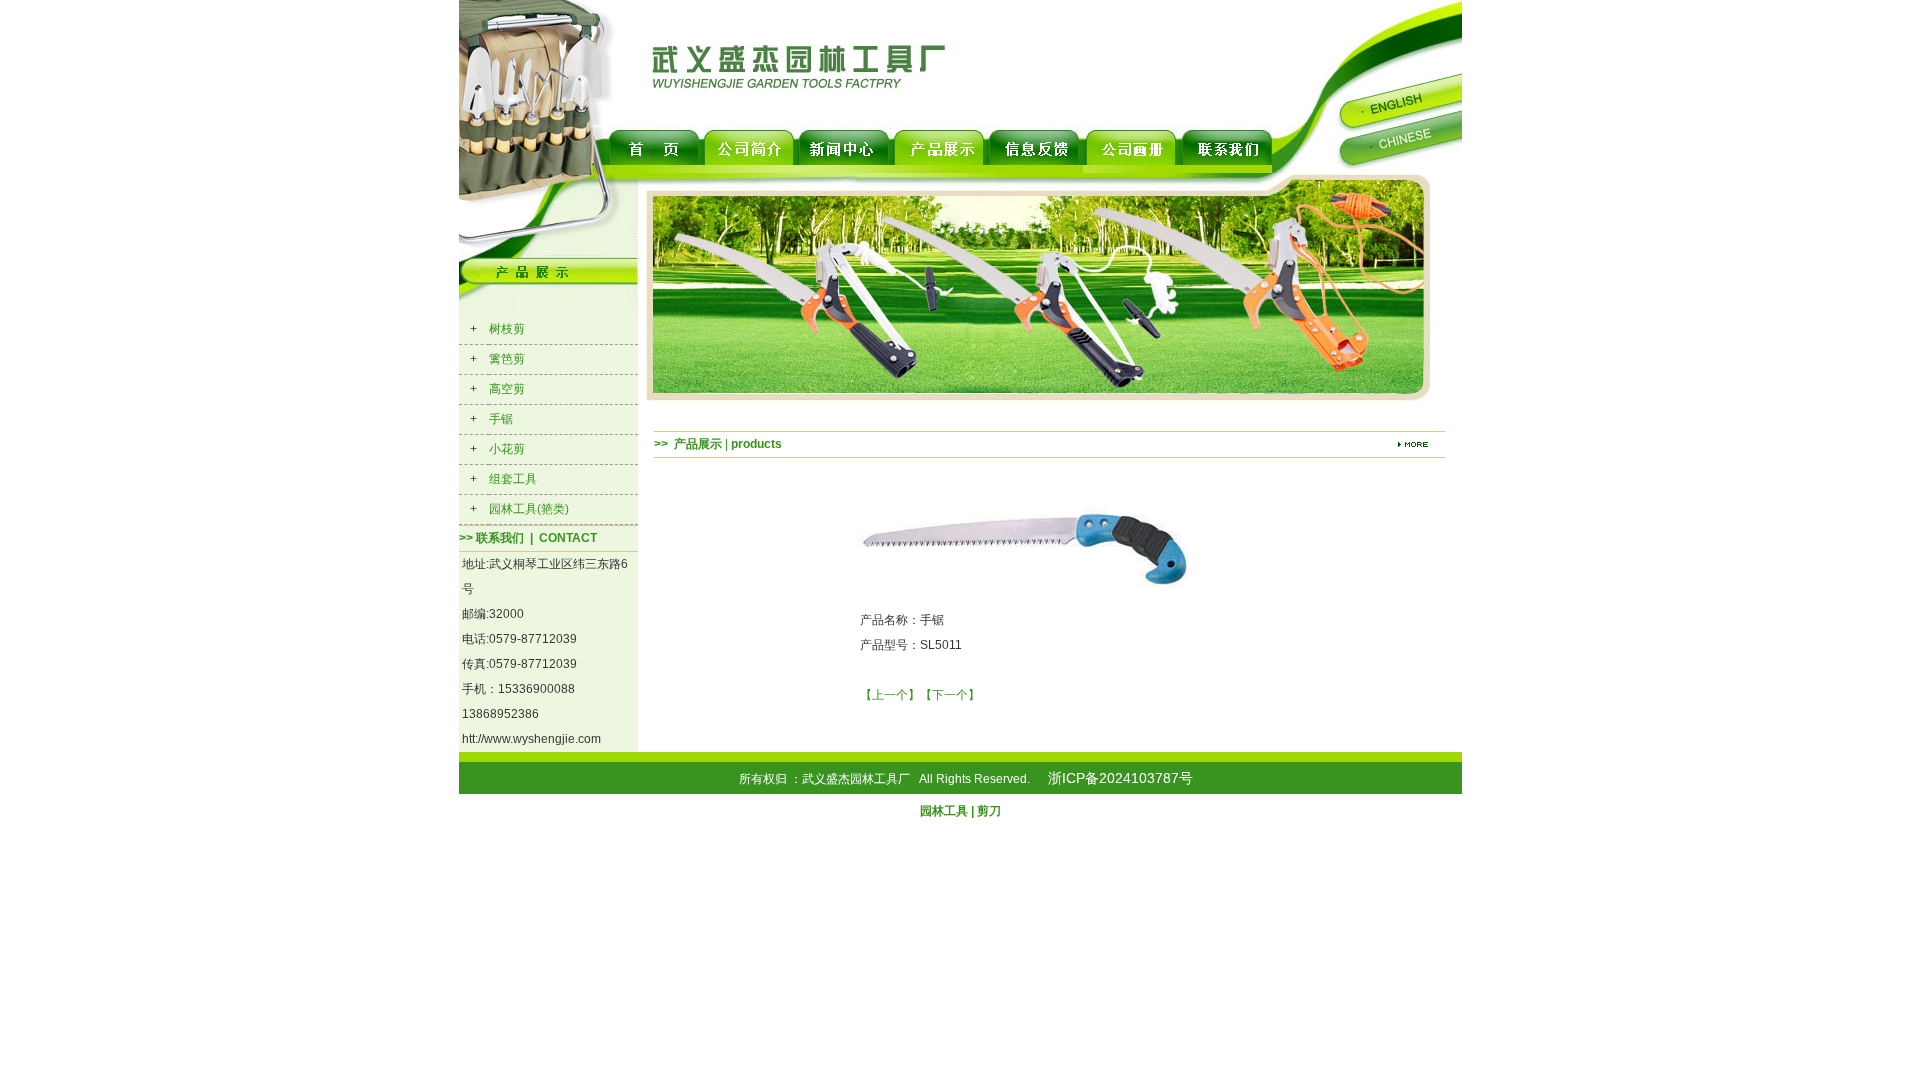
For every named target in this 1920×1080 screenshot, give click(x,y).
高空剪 (507, 389)
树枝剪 (507, 329)
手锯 (501, 419)
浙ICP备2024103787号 (1120, 778)
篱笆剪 (507, 359)
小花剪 (507, 449)
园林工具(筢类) (529, 509)
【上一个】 (890, 695)
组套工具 (513, 479)
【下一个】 (950, 695)
